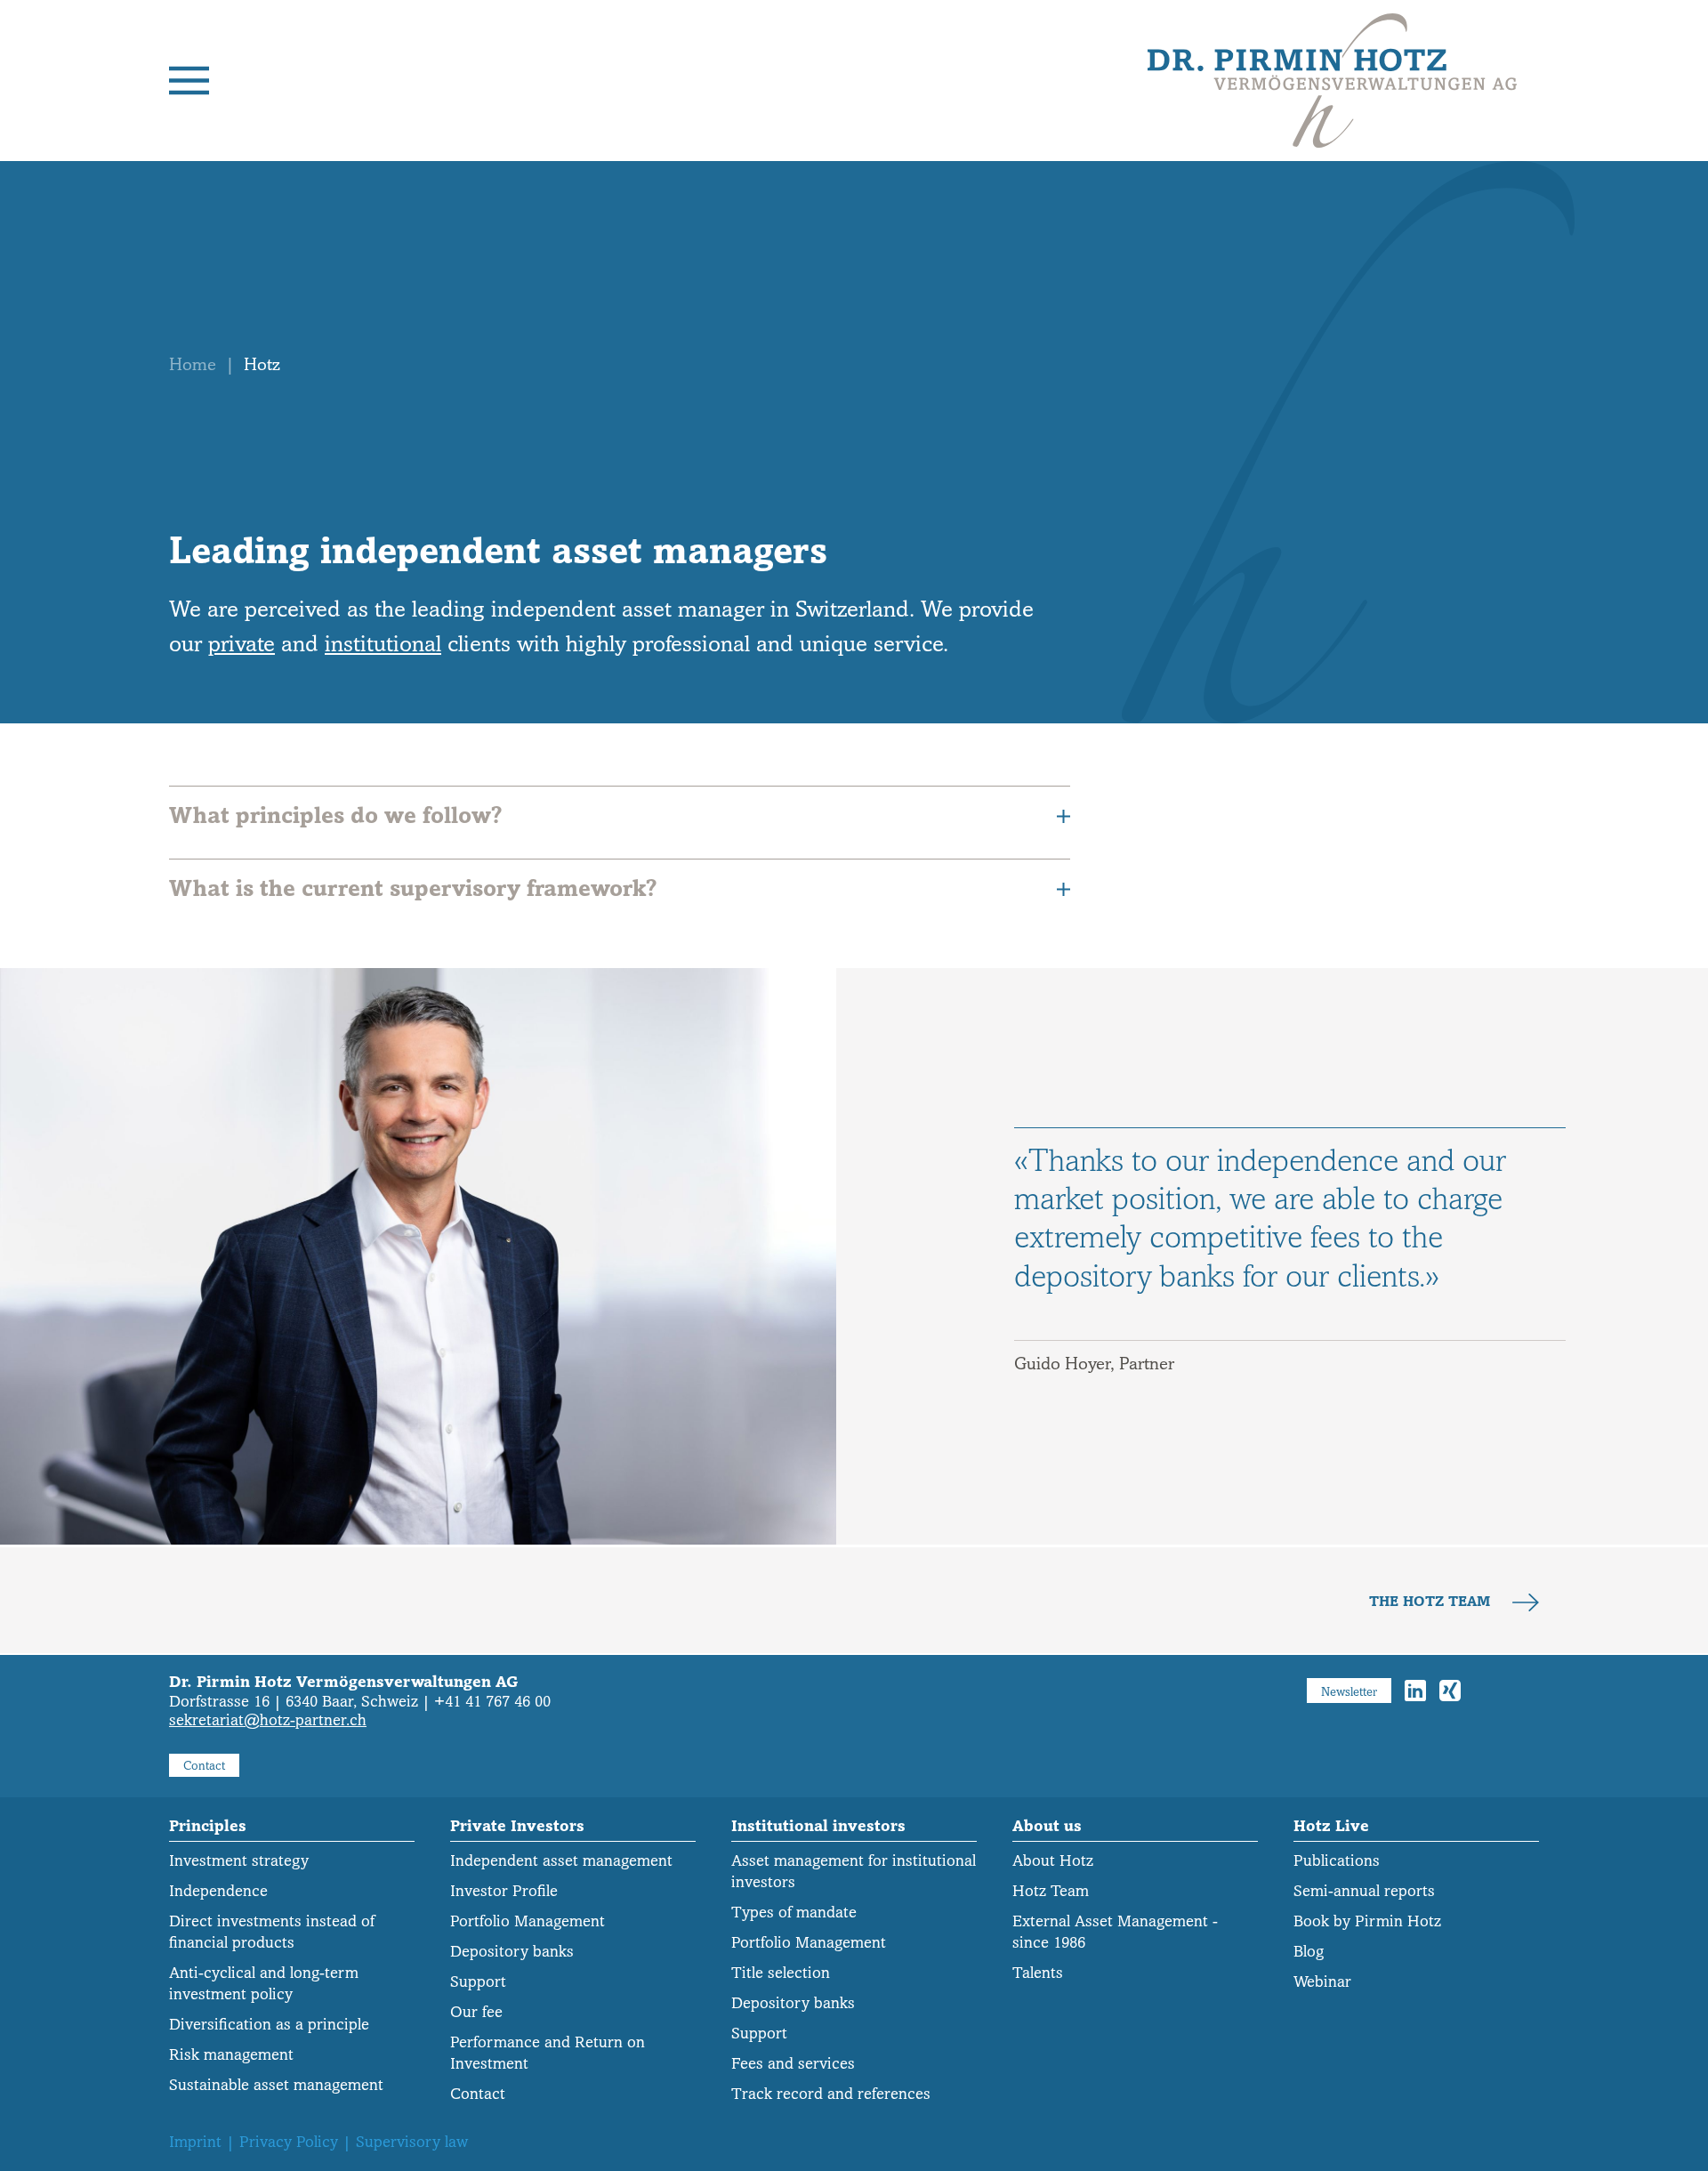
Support (478, 1982)
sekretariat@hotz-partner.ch (268, 1720)
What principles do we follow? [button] (335, 815)
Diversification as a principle (269, 2025)
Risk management (231, 2055)
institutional (383, 644)
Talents (1038, 1973)
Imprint (195, 2142)
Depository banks (512, 1952)
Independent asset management (561, 1861)
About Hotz (1053, 1861)
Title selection (781, 1973)
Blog (1309, 1952)
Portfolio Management (528, 1921)
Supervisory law (412, 2142)
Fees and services (793, 2064)
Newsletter (1349, 1692)
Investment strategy (239, 1861)
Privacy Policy (289, 2142)
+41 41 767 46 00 (492, 1702)
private (242, 644)
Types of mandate (794, 1913)
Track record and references (831, 2094)
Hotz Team (1051, 1891)
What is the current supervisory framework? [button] (413, 888)
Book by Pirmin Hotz (1367, 1921)
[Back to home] (1332, 81)
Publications (1337, 1861)
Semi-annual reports (1364, 1891)
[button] (189, 81)
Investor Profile (504, 1891)
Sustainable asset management (276, 2085)
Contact (204, 1766)
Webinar (1322, 1982)
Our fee (476, 2012)
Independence (218, 1891)
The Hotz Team (1432, 1602)
